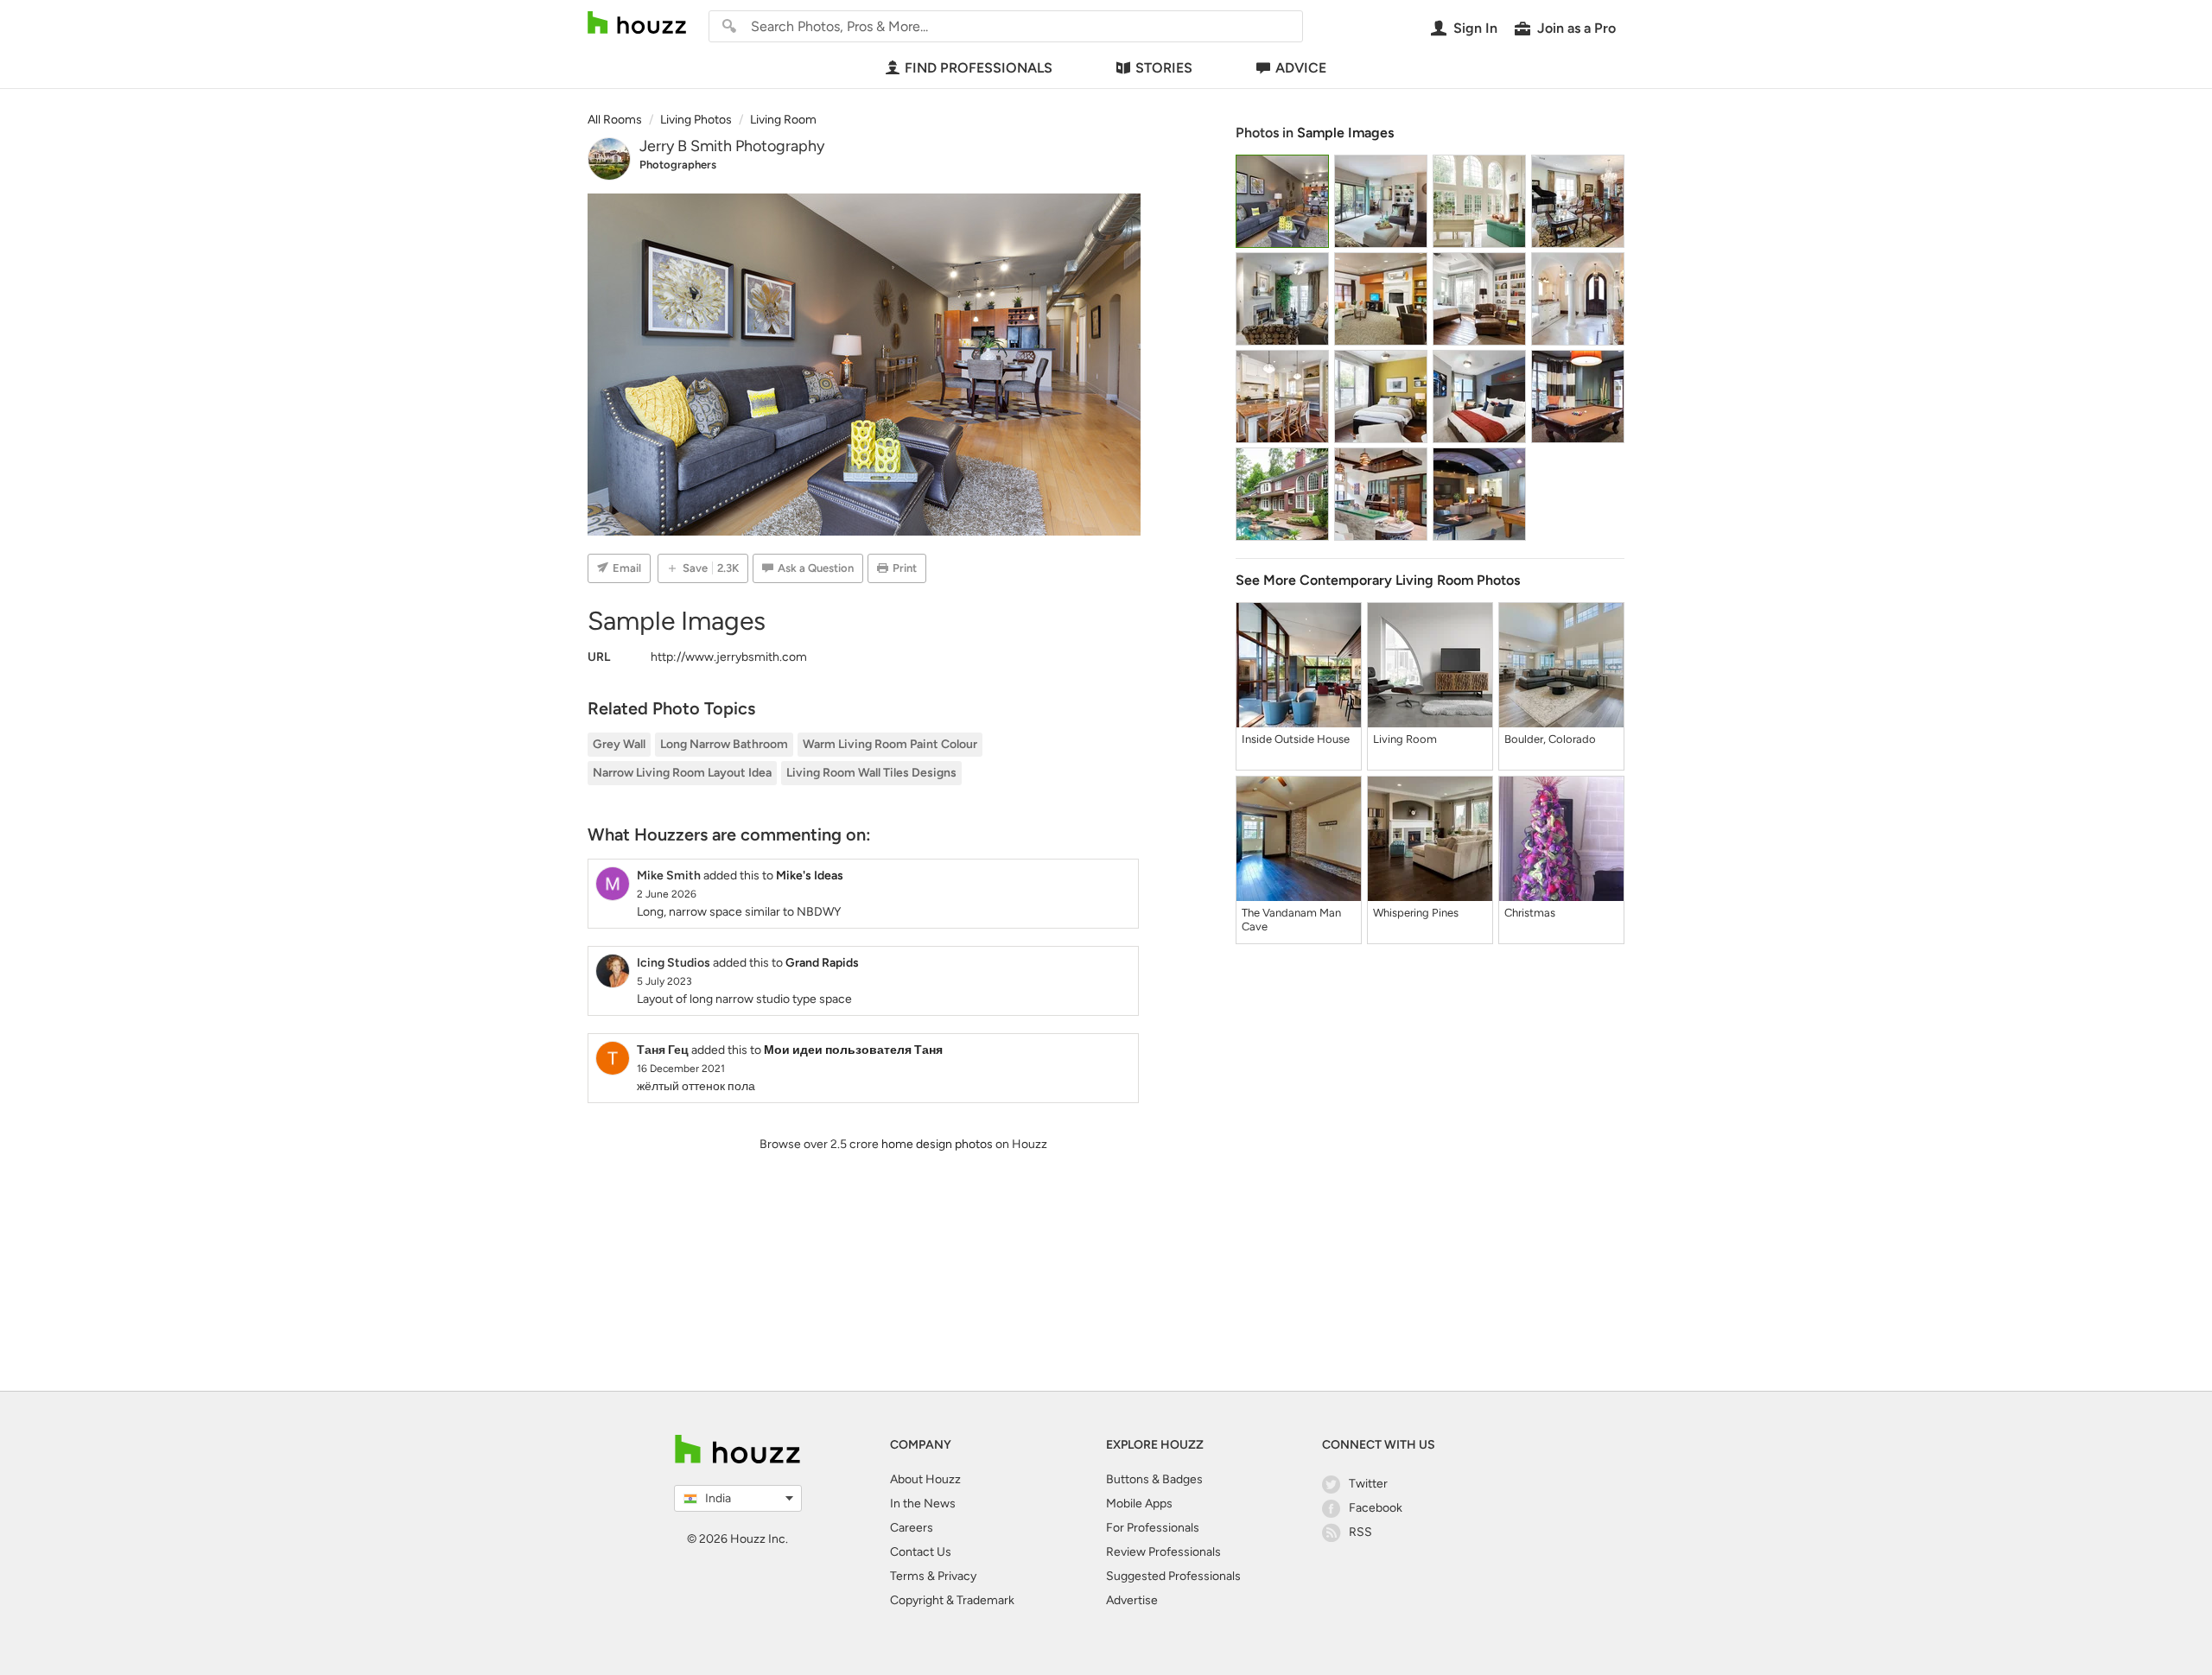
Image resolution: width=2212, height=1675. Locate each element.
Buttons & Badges (1154, 1479)
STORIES (1164, 68)
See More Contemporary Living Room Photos (1378, 580)
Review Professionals (1163, 1552)
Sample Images (1345, 133)
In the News (923, 1504)
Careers (912, 1528)
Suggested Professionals (1173, 1576)
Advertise (1132, 1600)
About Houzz (925, 1479)
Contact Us (921, 1552)
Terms (907, 1576)
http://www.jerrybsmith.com (729, 657)
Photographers (678, 165)
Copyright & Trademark (952, 1600)
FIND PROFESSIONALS (979, 68)
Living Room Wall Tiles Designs (871, 773)
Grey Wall (619, 744)
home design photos (937, 1144)
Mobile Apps (1139, 1504)
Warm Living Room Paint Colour (890, 744)
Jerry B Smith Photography (732, 146)
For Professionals (1153, 1528)
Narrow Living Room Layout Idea (682, 773)
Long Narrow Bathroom (724, 744)
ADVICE (1301, 68)
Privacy (957, 1576)
